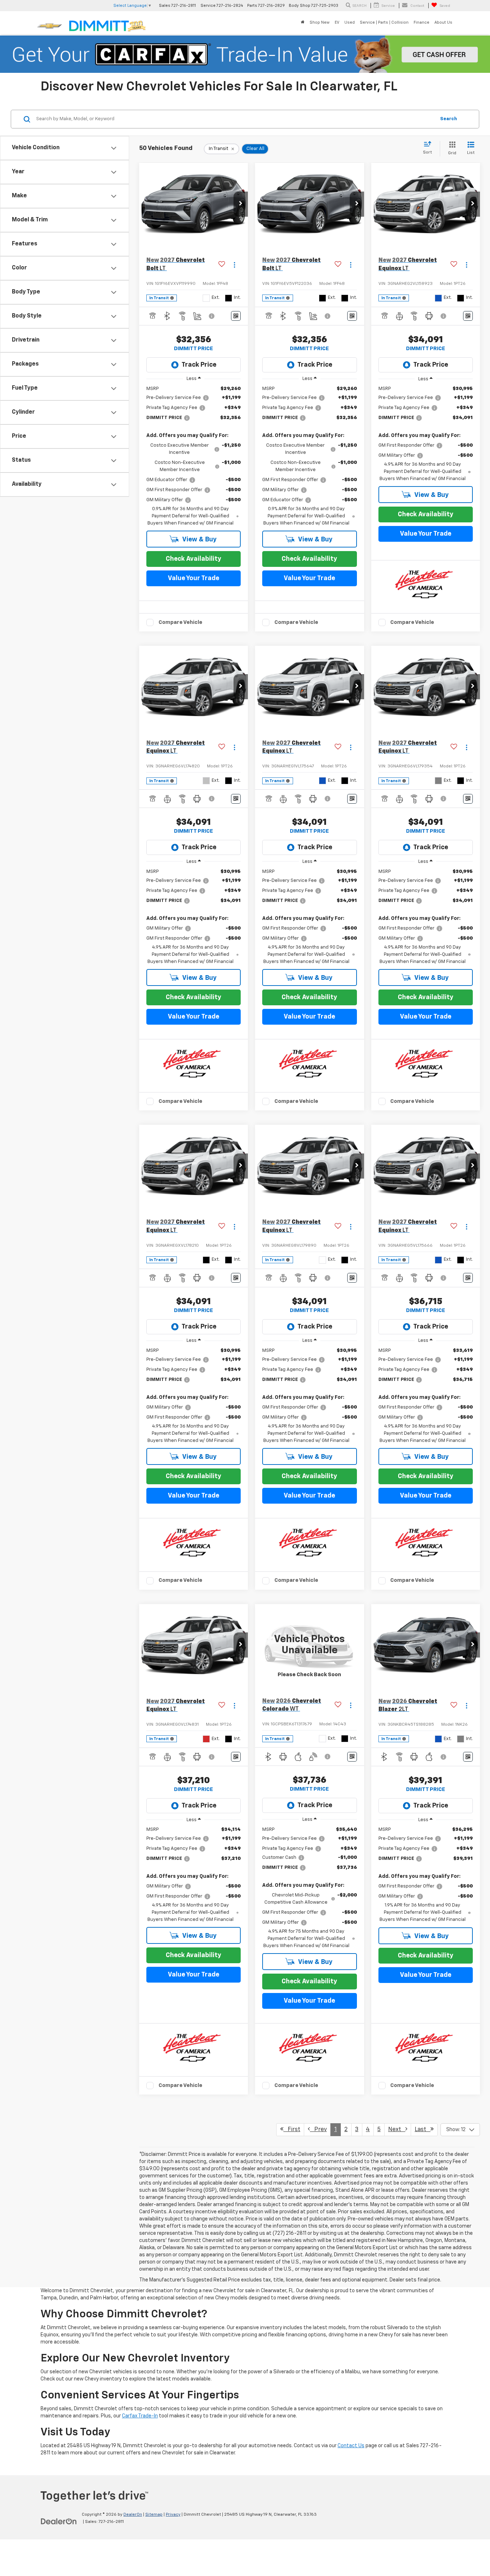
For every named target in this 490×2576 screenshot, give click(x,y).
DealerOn (133, 2515)
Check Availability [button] (194, 559)
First (292, 2130)
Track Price (199, 365)
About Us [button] (443, 22)
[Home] (303, 23)
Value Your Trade (194, 578)
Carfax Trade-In (140, 2416)
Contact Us (351, 2446)
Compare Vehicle (180, 622)
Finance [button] (421, 22)
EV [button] (337, 22)
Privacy (173, 2515)
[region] (194, 456)
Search (449, 119)
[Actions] (234, 265)
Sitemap (154, 2515)
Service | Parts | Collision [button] (384, 22)
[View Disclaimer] (212, 316)
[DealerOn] (59, 2521)
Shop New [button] (320, 22)
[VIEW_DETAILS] (309, 1645)
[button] (241, 204)
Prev (318, 2130)
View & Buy (199, 540)
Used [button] (350, 22)
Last (423, 2130)
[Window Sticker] (236, 316)
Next (397, 2130)
